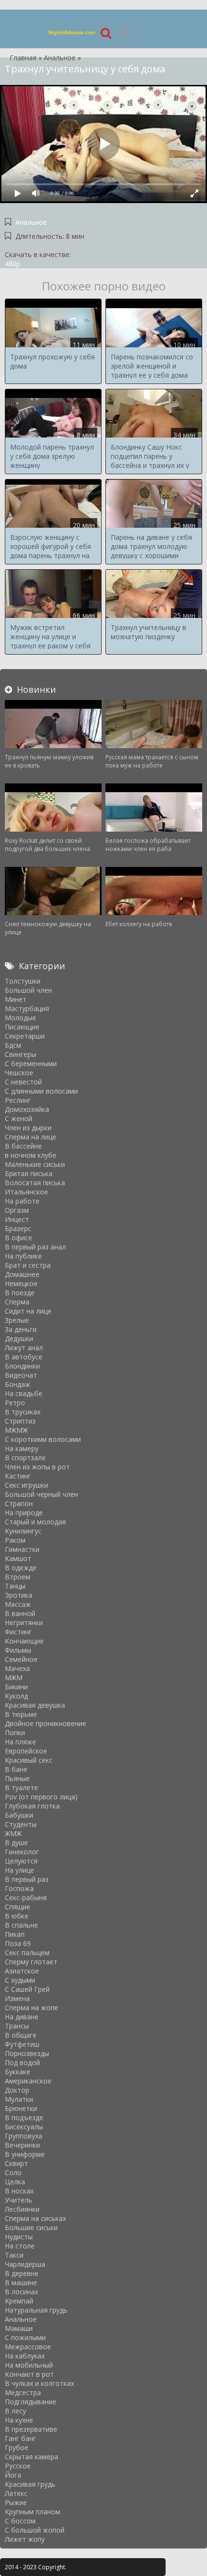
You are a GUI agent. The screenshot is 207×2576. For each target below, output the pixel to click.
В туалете (21, 1788)
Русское (18, 2466)
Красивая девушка (35, 1705)
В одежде (21, 1568)
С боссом (20, 2521)
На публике (23, 1256)
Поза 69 (18, 1943)
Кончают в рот (29, 2374)
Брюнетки (21, 2108)
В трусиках (23, 1412)
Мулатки (19, 2099)
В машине (21, 2282)
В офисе (19, 1238)
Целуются (21, 1861)
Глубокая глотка (32, 1806)
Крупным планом (32, 2512)
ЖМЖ (13, 1833)
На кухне (19, 2420)
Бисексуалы (24, 2127)
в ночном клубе (31, 1155)
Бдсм (13, 1045)
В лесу (15, 2411)
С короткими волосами (43, 1439)
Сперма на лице (31, 1137)
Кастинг (18, 1476)
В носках (19, 2191)
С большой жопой (35, 2530)
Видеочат (21, 1375)
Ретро (15, 1403)
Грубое (17, 2447)
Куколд (16, 1696)
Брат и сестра (28, 1265)
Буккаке (18, 2072)
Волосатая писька (35, 1183)
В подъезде (24, 2117)
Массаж (18, 1604)
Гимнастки (22, 1549)
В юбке (17, 1916)
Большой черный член (41, 1494)
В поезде (20, 1293)
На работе (22, 1201)
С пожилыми (25, 2337)
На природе (24, 1513)
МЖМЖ (16, 1430)
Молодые (20, 1018)
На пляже (20, 1742)
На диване (22, 2017)
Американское (28, 2081)
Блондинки (22, 1366)
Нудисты (19, 2237)
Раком (15, 1540)
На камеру (22, 1448)
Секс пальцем (27, 1953)
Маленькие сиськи (35, 1164)
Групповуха (24, 2136)
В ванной (20, 1613)
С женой (19, 1118)
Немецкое (21, 1283)
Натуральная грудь (36, 2310)
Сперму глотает (31, 1962)
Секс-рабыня (26, 1898)
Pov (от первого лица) (41, 1797)
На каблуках (25, 2356)
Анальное (31, 222)
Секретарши (25, 1036)
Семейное (21, 1659)
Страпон (19, 1503)
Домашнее (22, 1274)
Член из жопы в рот (37, 1467)
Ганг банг (20, 2438)
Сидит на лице (28, 1311)
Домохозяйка (27, 1109)
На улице (19, 1870)
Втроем (18, 1577)
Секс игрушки (26, 1485)
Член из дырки (28, 1128)
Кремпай (19, 2301)
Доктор (17, 2090)
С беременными (31, 1063)
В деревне (22, 2273)
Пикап (15, 1934)
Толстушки (23, 981)
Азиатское (22, 1971)
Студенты (21, 1824)
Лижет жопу (25, 2539)
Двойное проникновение (45, 1723)
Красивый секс (29, 1760)
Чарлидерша (25, 2264)
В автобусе (24, 1357)
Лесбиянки (22, 2209)
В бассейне (23, 1146)
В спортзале (25, 1458)
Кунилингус (23, 1531)
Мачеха (17, 1668)
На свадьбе (24, 1393)
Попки (15, 1733)
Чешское (19, 1073)
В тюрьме (21, 1714)
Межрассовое (28, 2347)
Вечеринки (22, 2145)
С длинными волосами (41, 1091)
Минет (16, 999)
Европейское (26, 1751)
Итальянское (26, 1192)
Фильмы (18, 1650)
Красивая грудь (30, 2484)
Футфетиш (22, 2044)
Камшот (18, 1558)
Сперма (17, 1302)
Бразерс (18, 1228)
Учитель (19, 2200)
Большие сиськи (31, 2227)
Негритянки (24, 1623)
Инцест (17, 1219)
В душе (16, 1843)
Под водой (22, 2062)
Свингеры (20, 1054)
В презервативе (31, 2429)
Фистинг (18, 1632)
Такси (14, 2255)
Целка (15, 2182)
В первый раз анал (35, 1247)
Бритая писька (29, 1173)
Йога (13, 2475)
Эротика (19, 1595)
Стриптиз (20, 1421)
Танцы (15, 1586)
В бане (16, 1769)
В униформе (25, 2154)
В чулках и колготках (39, 2383)
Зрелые (17, 1320)
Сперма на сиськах (35, 2218)
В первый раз (27, 1879)
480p (13, 264)
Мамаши (19, 2328)
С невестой (23, 1082)
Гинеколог (22, 1852)
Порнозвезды (27, 2053)
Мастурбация (27, 1008)
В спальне (21, 1925)
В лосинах (21, 2292)
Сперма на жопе (32, 2007)
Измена (17, 1998)
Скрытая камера (32, 2457)
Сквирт (16, 2163)
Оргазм (17, 1210)
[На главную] (72, 33)
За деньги (21, 1329)
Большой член (28, 990)
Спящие (18, 1907)
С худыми (20, 1980)
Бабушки (19, 1815)
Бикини (16, 1687)
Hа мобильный (29, 2365)
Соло (13, 2172)
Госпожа (19, 1888)
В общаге (21, 2035)
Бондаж (18, 1384)
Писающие (22, 1027)
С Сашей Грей (27, 1989)
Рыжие (16, 2502)
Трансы (17, 2026)
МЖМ (14, 1678)
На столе (20, 2246)
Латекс (16, 2493)
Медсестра (23, 2392)
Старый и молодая (35, 1522)
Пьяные (17, 1778)
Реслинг (18, 1100)
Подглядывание (31, 2402)
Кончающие (24, 1641)
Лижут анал (24, 1348)
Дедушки (19, 1338)
